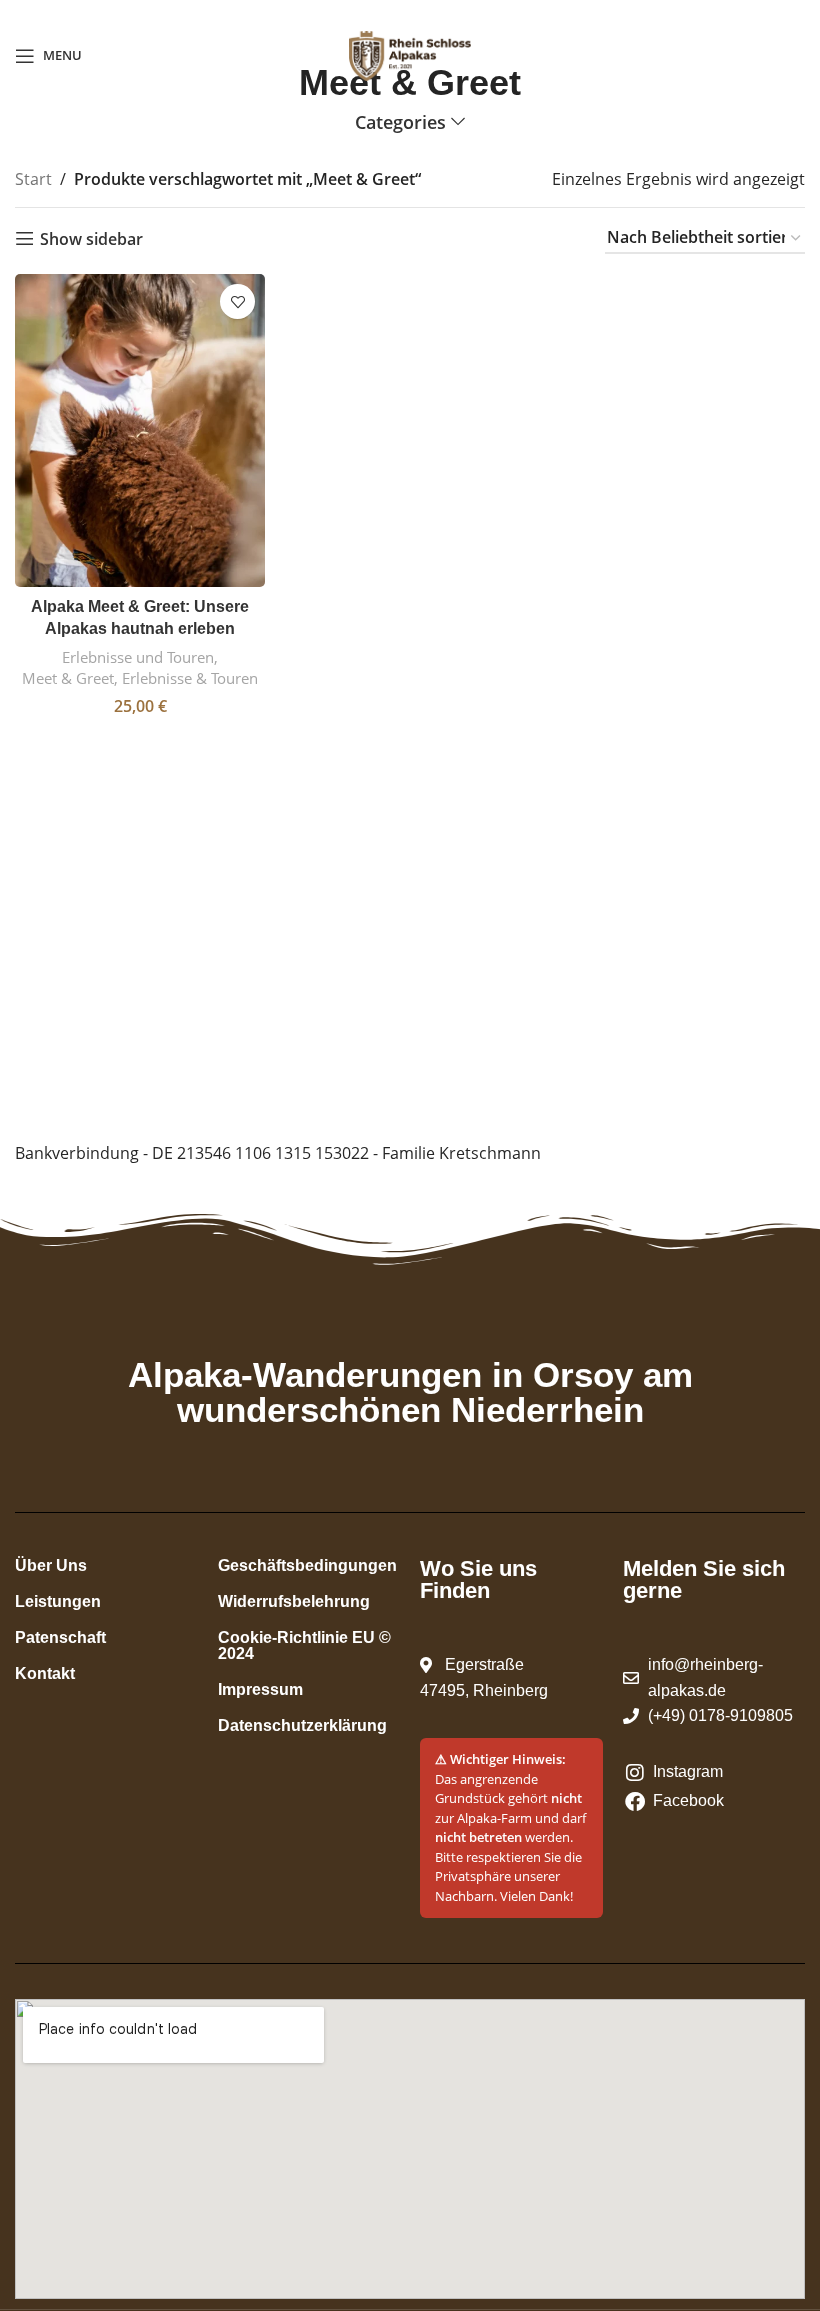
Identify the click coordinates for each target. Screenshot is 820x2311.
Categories (400, 123)
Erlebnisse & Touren (190, 678)
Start (33, 179)
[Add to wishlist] (237, 301)
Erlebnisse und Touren (138, 657)
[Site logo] (410, 54)
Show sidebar (91, 238)
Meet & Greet (68, 678)
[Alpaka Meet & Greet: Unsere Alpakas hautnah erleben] (140, 430)
